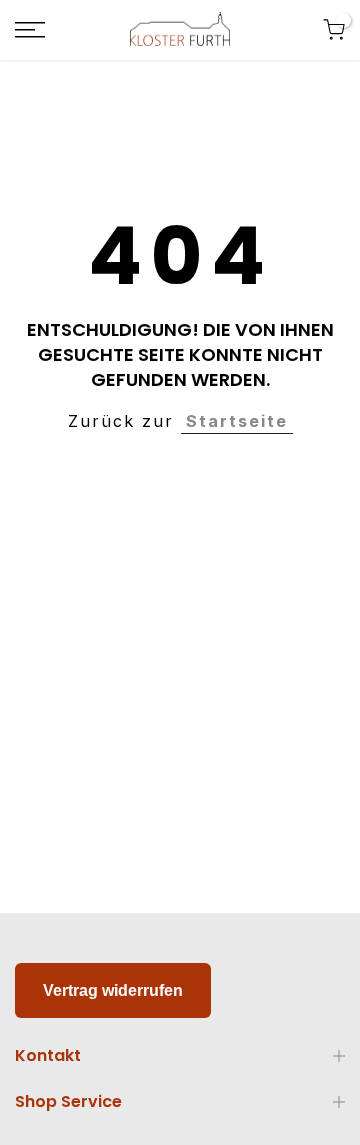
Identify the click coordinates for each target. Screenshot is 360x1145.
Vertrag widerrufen (113, 990)
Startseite (237, 421)
